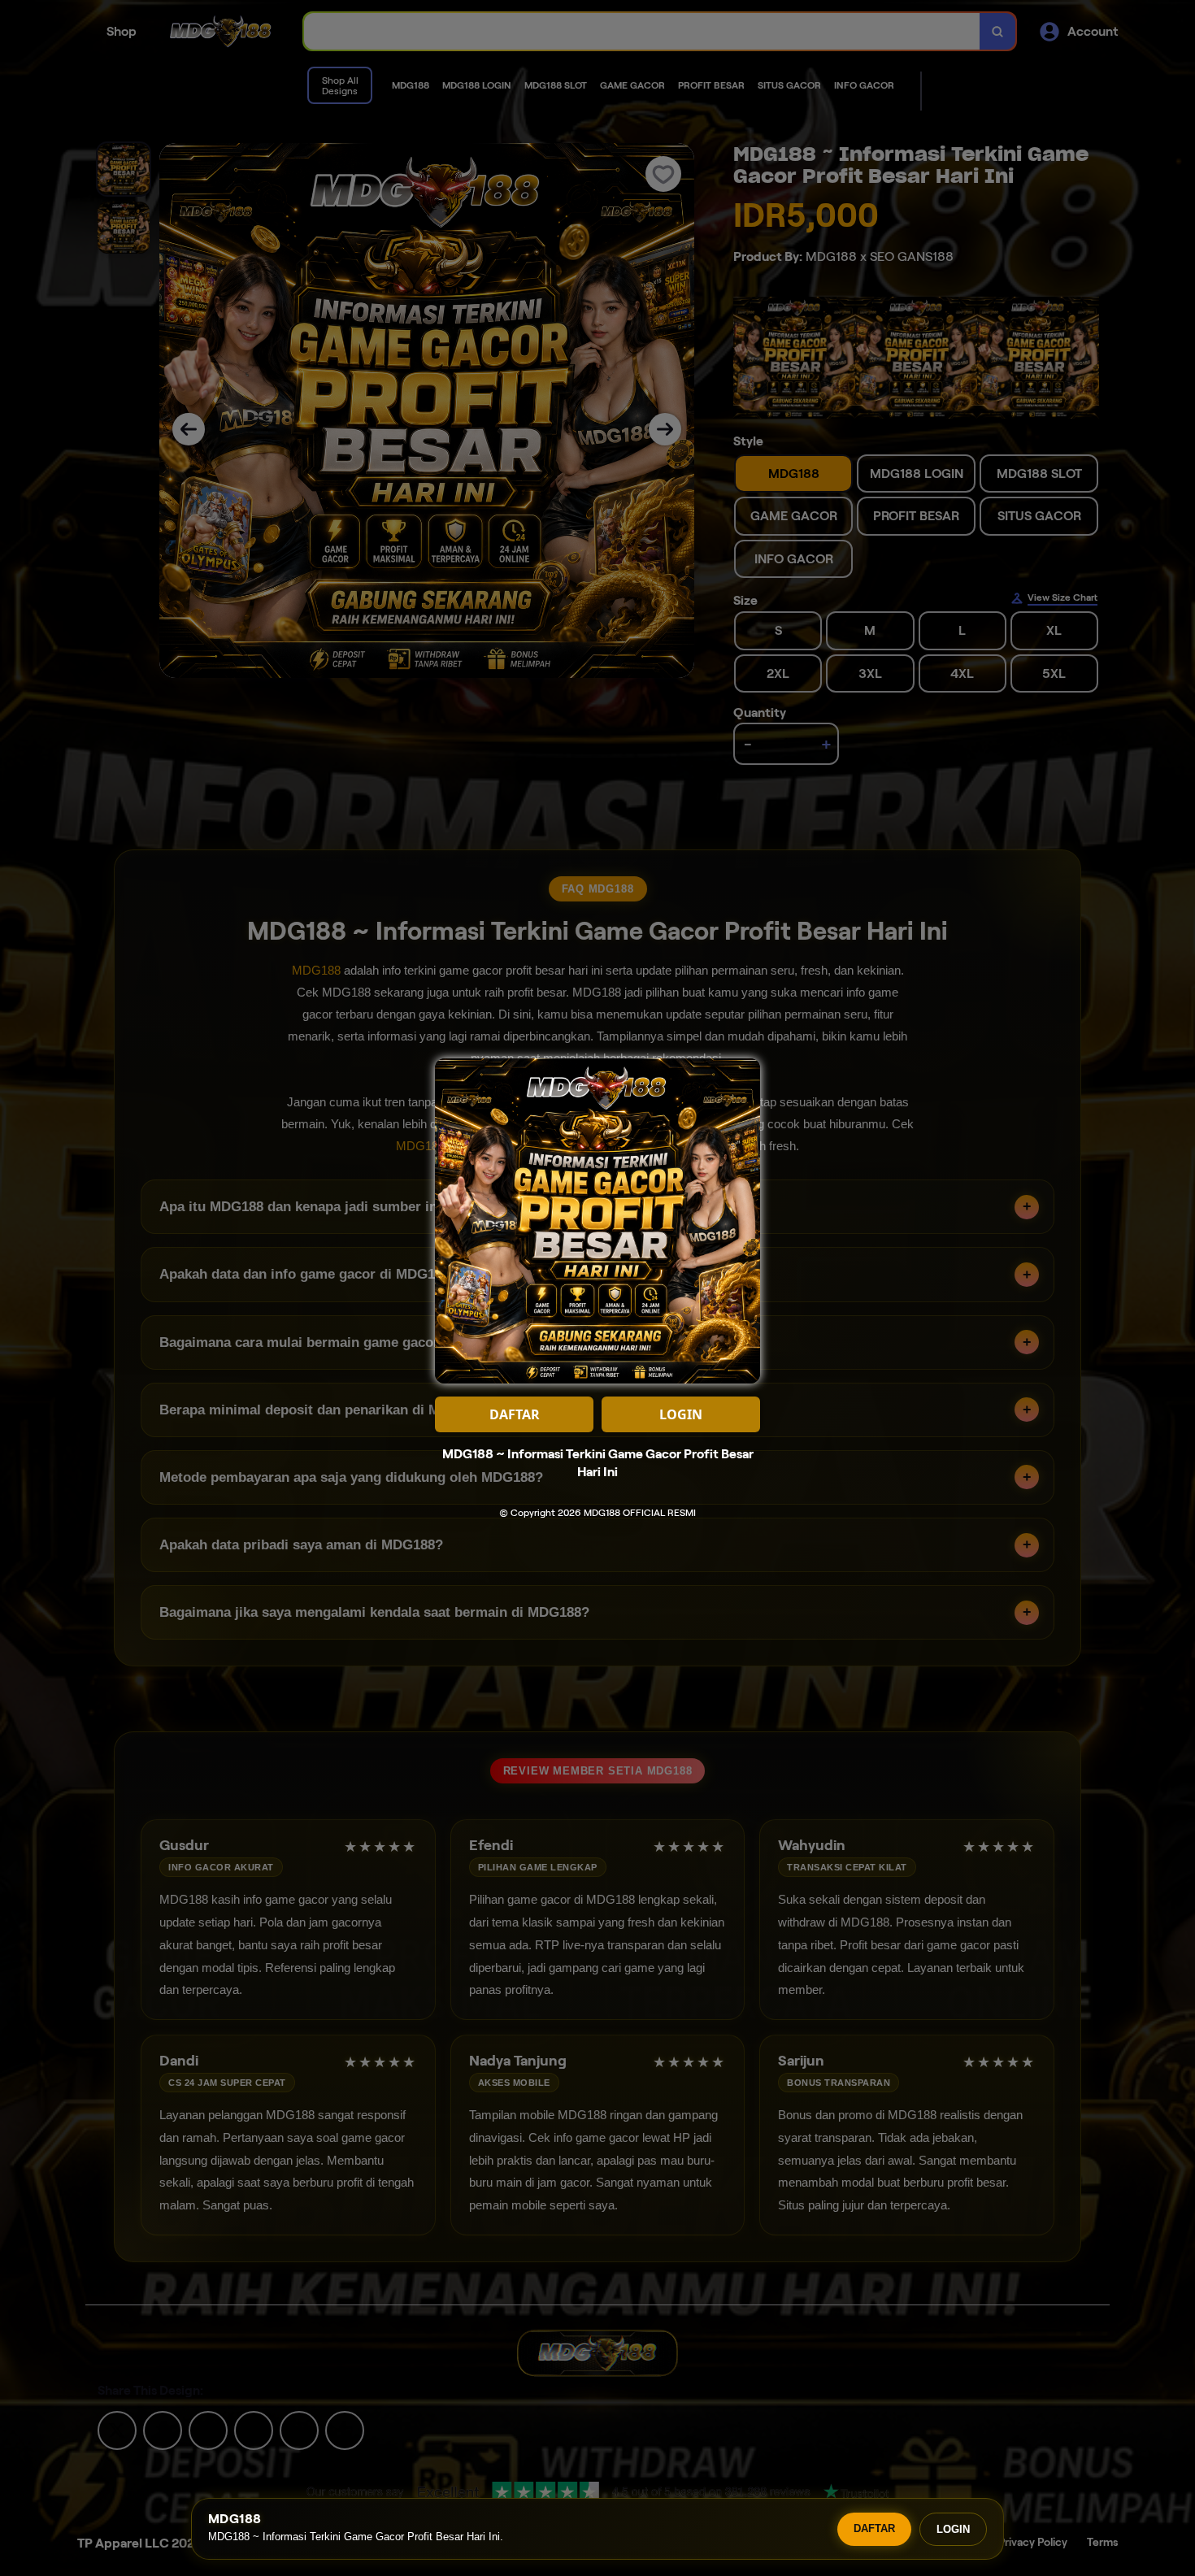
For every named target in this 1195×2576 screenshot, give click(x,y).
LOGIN (953, 2529)
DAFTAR (874, 2528)
